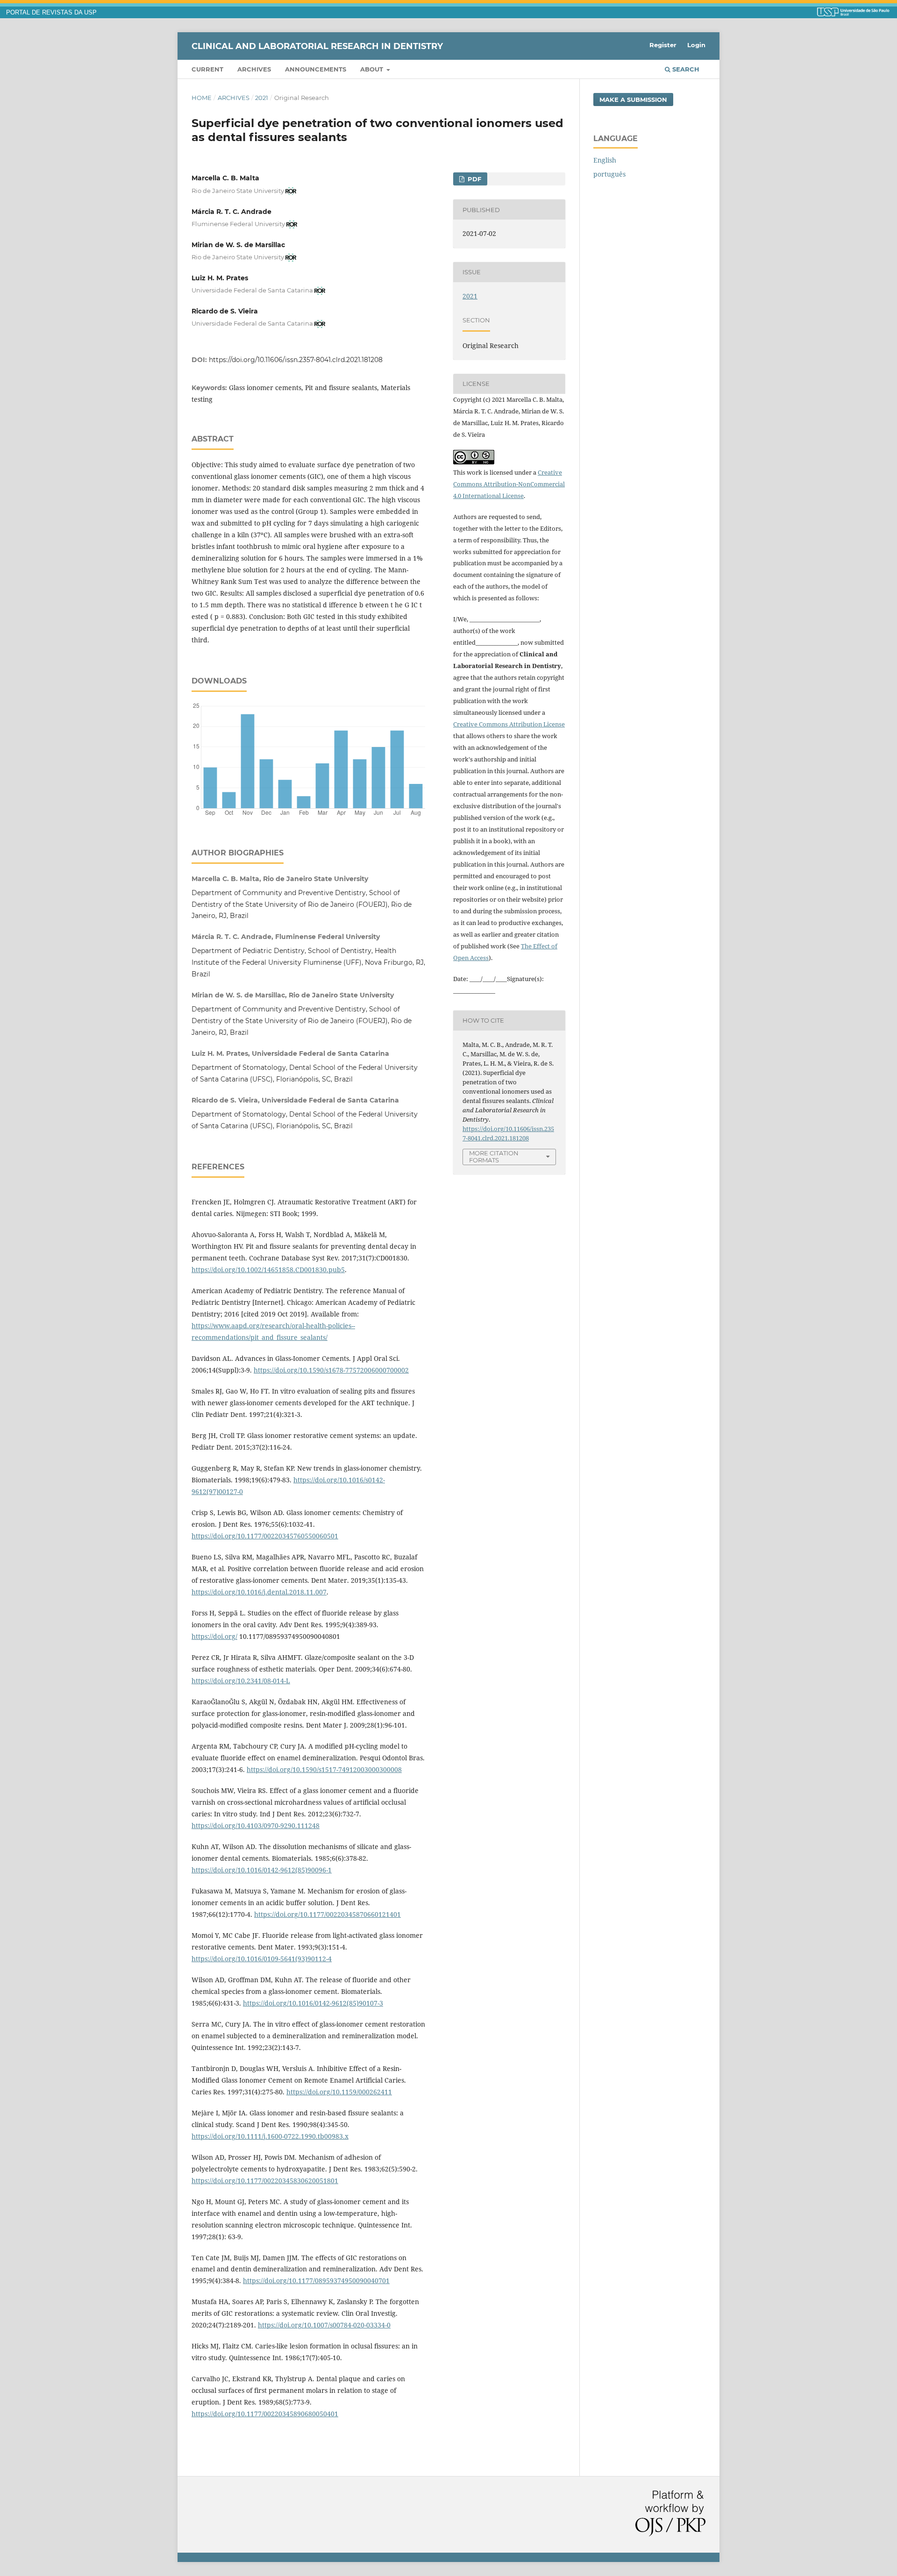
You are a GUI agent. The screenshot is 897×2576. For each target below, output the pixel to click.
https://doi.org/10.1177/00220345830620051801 (265, 2181)
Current (207, 69)
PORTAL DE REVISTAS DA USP (51, 13)
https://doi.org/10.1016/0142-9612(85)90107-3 (313, 2003)
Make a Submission (633, 100)
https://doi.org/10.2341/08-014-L (241, 1681)
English (605, 160)
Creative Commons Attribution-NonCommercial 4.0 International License (509, 484)
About (373, 69)
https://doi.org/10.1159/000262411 (339, 2092)
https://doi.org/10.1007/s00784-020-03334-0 (324, 2325)
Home (202, 98)
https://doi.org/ (214, 1636)
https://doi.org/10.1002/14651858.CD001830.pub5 (268, 1270)
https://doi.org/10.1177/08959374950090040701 (316, 2281)
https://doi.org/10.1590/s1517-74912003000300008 (324, 1769)
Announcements (316, 69)
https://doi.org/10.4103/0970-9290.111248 (256, 1825)
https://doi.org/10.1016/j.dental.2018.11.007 (259, 1592)
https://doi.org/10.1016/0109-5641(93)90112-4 (262, 1959)
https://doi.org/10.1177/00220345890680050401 (265, 2414)
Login (696, 45)
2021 (262, 98)
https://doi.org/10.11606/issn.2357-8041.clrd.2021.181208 (296, 360)
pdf (473, 179)
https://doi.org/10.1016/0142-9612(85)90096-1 (262, 1870)
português (609, 174)
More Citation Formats (494, 1156)
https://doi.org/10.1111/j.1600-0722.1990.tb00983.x (270, 2136)
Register (663, 45)
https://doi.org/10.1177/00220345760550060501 (265, 1536)
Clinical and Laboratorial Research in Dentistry (317, 46)
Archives (254, 69)
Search (685, 69)
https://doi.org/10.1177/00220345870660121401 (327, 1914)
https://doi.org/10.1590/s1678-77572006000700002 (331, 1370)
